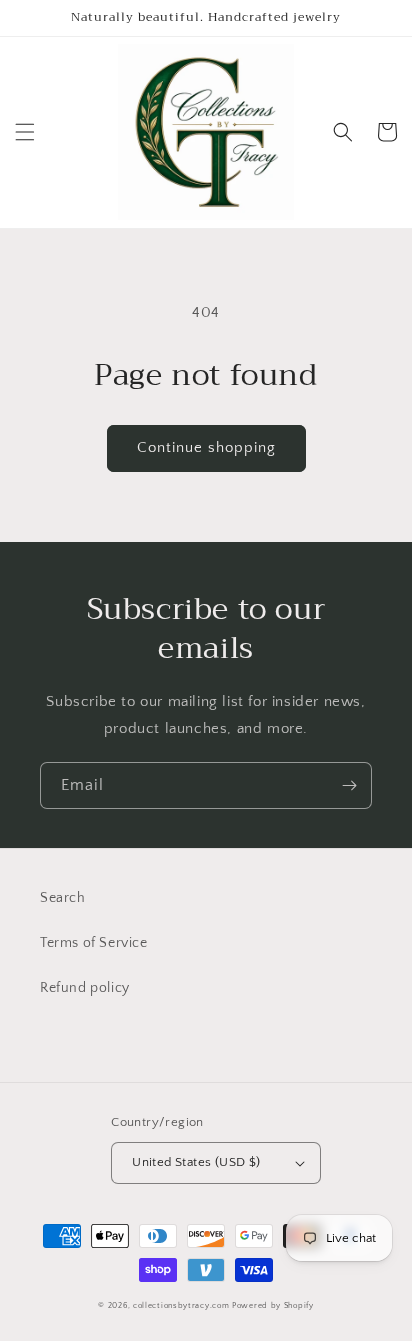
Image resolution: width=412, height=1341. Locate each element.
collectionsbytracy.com (181, 1305)
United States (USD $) (196, 1162)
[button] (25, 132)
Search (63, 898)
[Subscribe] (349, 785)
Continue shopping (206, 447)
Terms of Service (94, 943)
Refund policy (85, 988)
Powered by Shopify (273, 1305)
